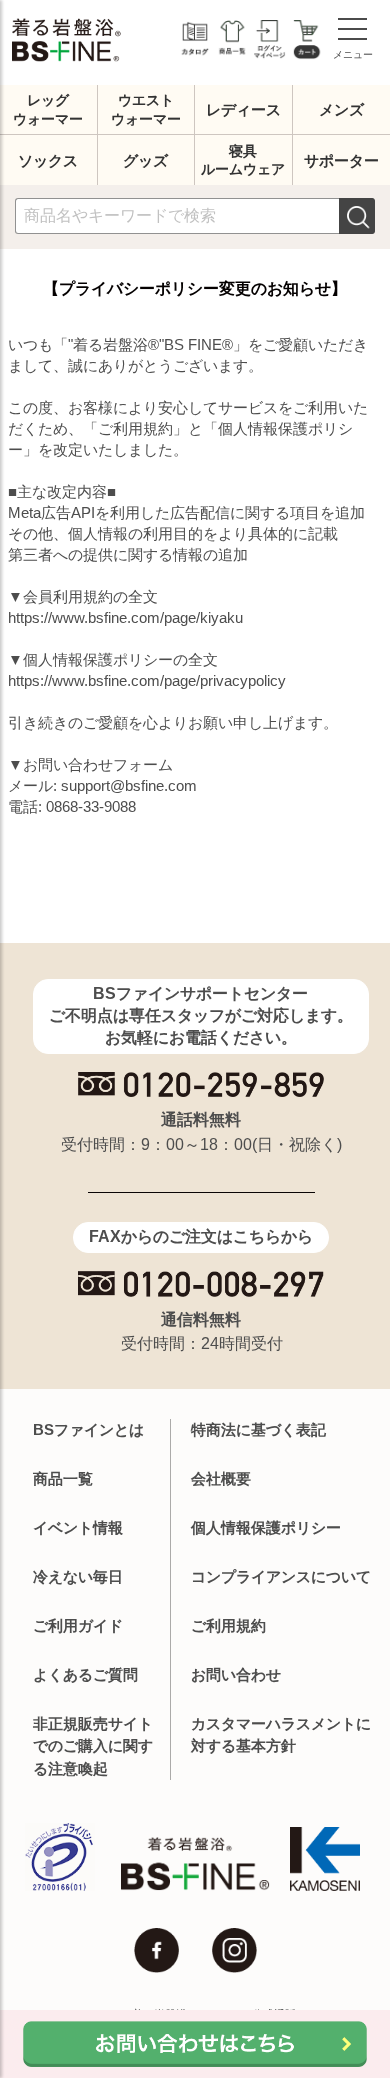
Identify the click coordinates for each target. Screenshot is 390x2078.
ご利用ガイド (78, 1625)
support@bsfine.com (129, 785)
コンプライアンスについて (281, 1576)
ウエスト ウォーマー (146, 109)
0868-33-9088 (91, 806)
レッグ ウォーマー (48, 109)
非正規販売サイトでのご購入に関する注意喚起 (93, 1746)
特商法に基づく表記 (258, 1429)
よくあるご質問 (85, 1674)
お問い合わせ (236, 1674)
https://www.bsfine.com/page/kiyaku (125, 617)
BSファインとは (88, 1429)
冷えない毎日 (78, 1576)
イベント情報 (78, 1527)
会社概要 (221, 1478)
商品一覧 (63, 1478)
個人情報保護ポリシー (266, 1527)
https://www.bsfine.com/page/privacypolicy (147, 680)
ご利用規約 (228, 1625)
